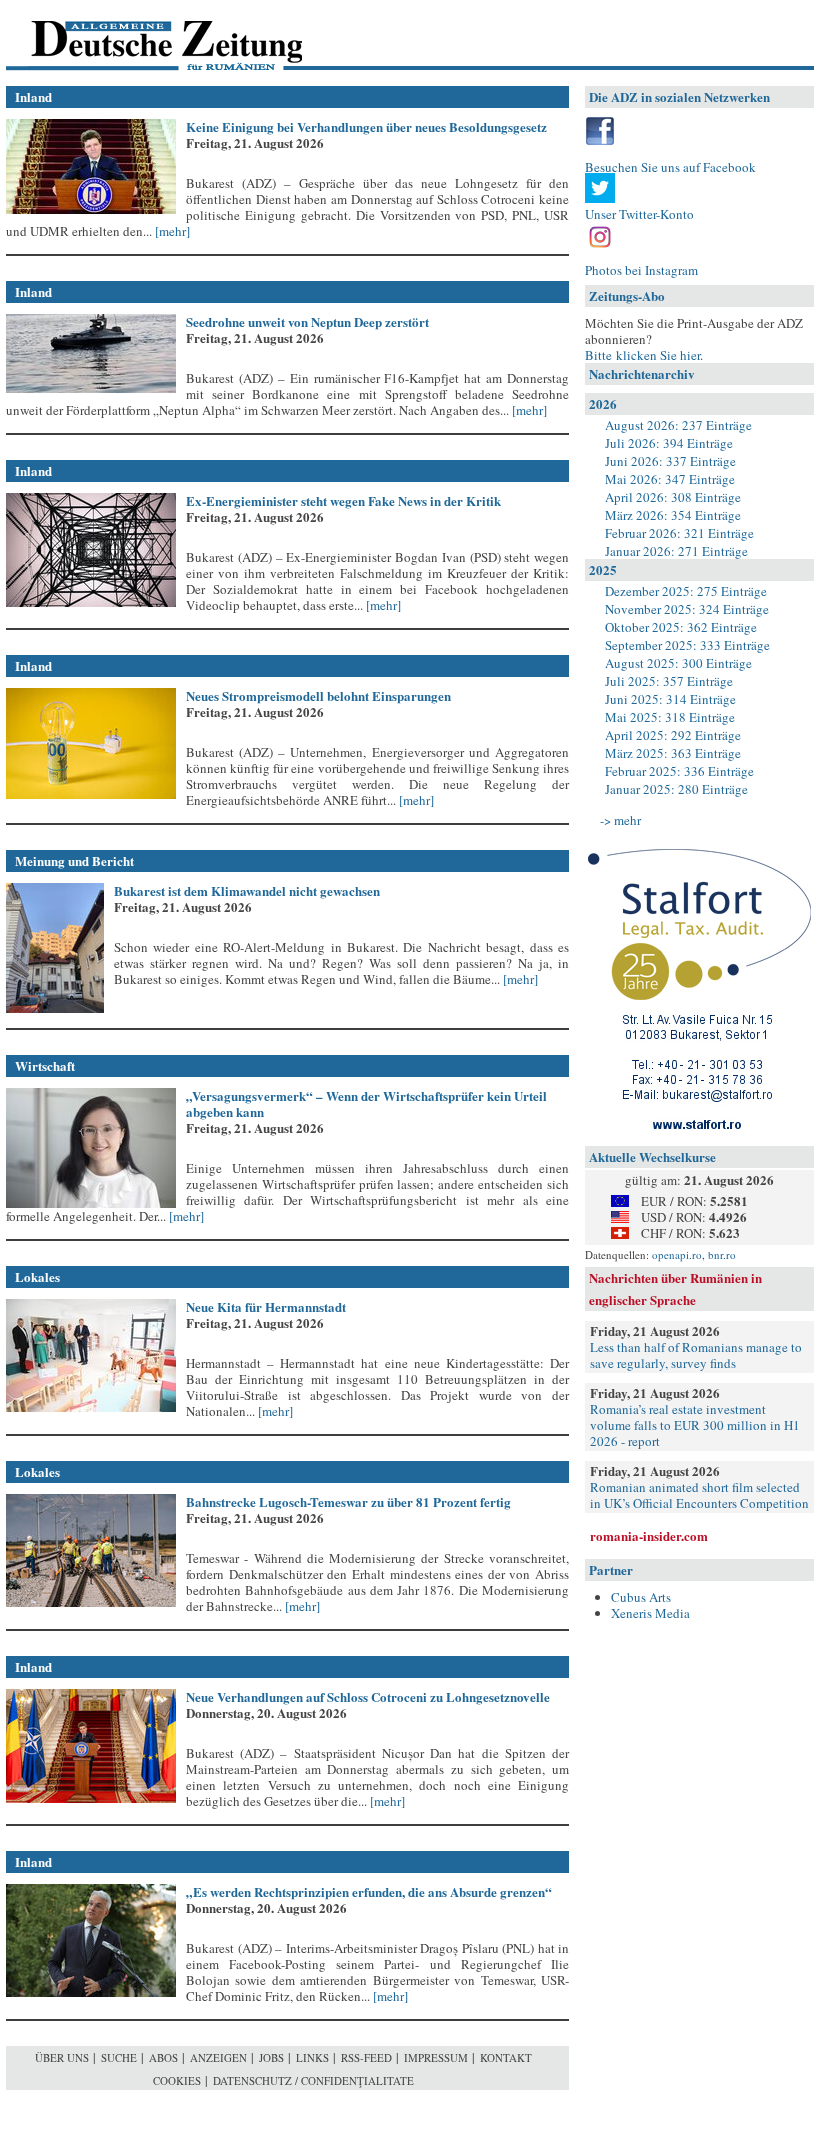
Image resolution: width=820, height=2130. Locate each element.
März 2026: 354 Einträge (673, 515)
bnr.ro (722, 1254)
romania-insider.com (649, 1535)
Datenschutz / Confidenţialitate (313, 2080)
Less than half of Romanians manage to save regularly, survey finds (696, 1355)
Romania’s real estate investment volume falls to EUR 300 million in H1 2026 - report (695, 1425)
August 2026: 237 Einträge (678, 425)
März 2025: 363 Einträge (673, 753)
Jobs (271, 2057)
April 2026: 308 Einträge (673, 497)
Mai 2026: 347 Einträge (670, 479)
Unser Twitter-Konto (639, 214)
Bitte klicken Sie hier (642, 355)
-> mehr (620, 820)
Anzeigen (218, 2057)
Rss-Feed (366, 2057)
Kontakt (506, 2057)
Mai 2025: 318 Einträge (670, 717)
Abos (163, 2057)
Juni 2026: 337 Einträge (670, 461)
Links (312, 2057)
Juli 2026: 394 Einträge (669, 443)
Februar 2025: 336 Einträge (679, 771)
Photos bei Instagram (641, 270)
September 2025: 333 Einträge (687, 645)
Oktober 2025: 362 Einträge (681, 627)
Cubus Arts (641, 1597)
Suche (119, 2057)
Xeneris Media (650, 1613)
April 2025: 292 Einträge (673, 735)
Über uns (62, 2057)
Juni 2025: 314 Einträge (670, 699)
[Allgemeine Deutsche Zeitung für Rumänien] (143, 35)
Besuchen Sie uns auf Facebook (670, 167)
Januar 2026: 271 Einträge (676, 551)
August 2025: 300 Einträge (678, 663)
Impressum (436, 2057)
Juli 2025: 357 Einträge (669, 681)
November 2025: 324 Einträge (687, 609)
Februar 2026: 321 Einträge (679, 533)
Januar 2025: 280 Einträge (676, 789)
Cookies (177, 2080)
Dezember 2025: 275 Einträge (686, 591)
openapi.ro (677, 1254)
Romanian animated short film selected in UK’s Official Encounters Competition (699, 1495)
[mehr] (171, 231)
